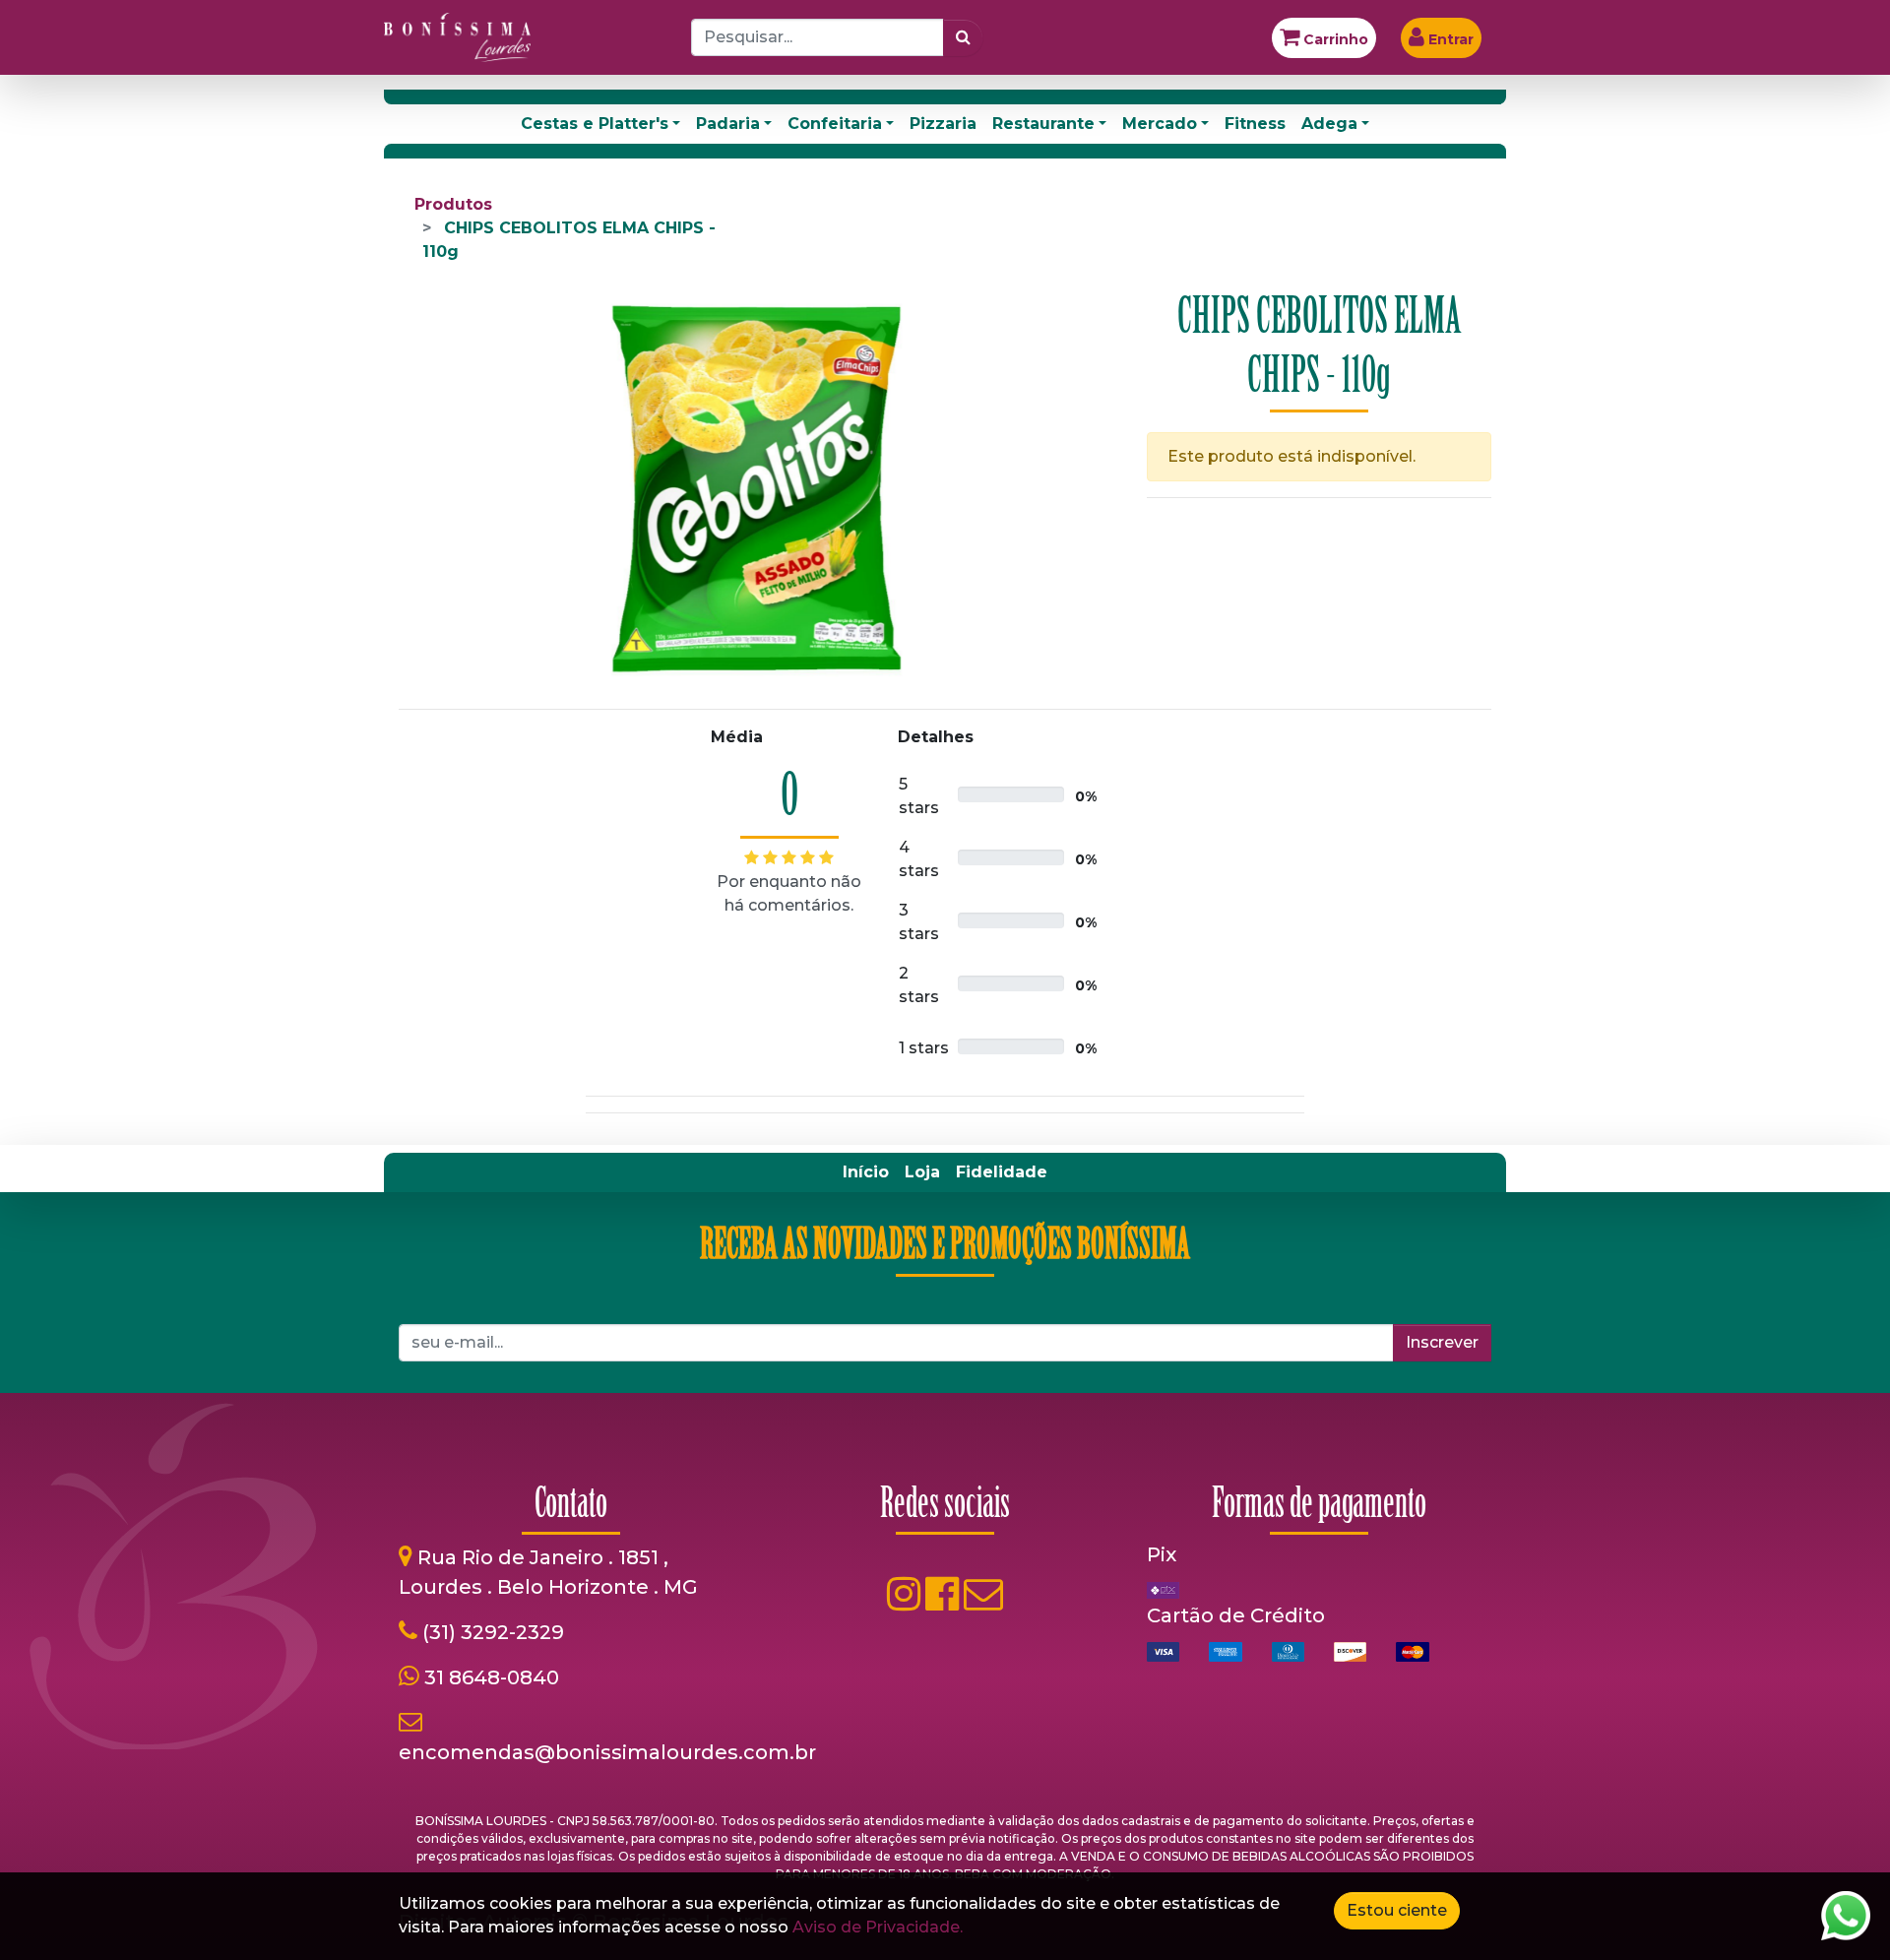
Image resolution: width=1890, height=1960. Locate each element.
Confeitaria (835, 124)
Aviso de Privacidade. (878, 1927)
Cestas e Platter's (595, 124)
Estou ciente (1397, 1910)
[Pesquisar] (963, 37)
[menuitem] (866, 1172)
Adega (1329, 124)
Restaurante (1043, 124)
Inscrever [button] (1442, 1342)
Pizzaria (943, 124)
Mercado (1160, 124)
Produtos (453, 204)
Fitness (1255, 124)
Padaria (728, 124)
